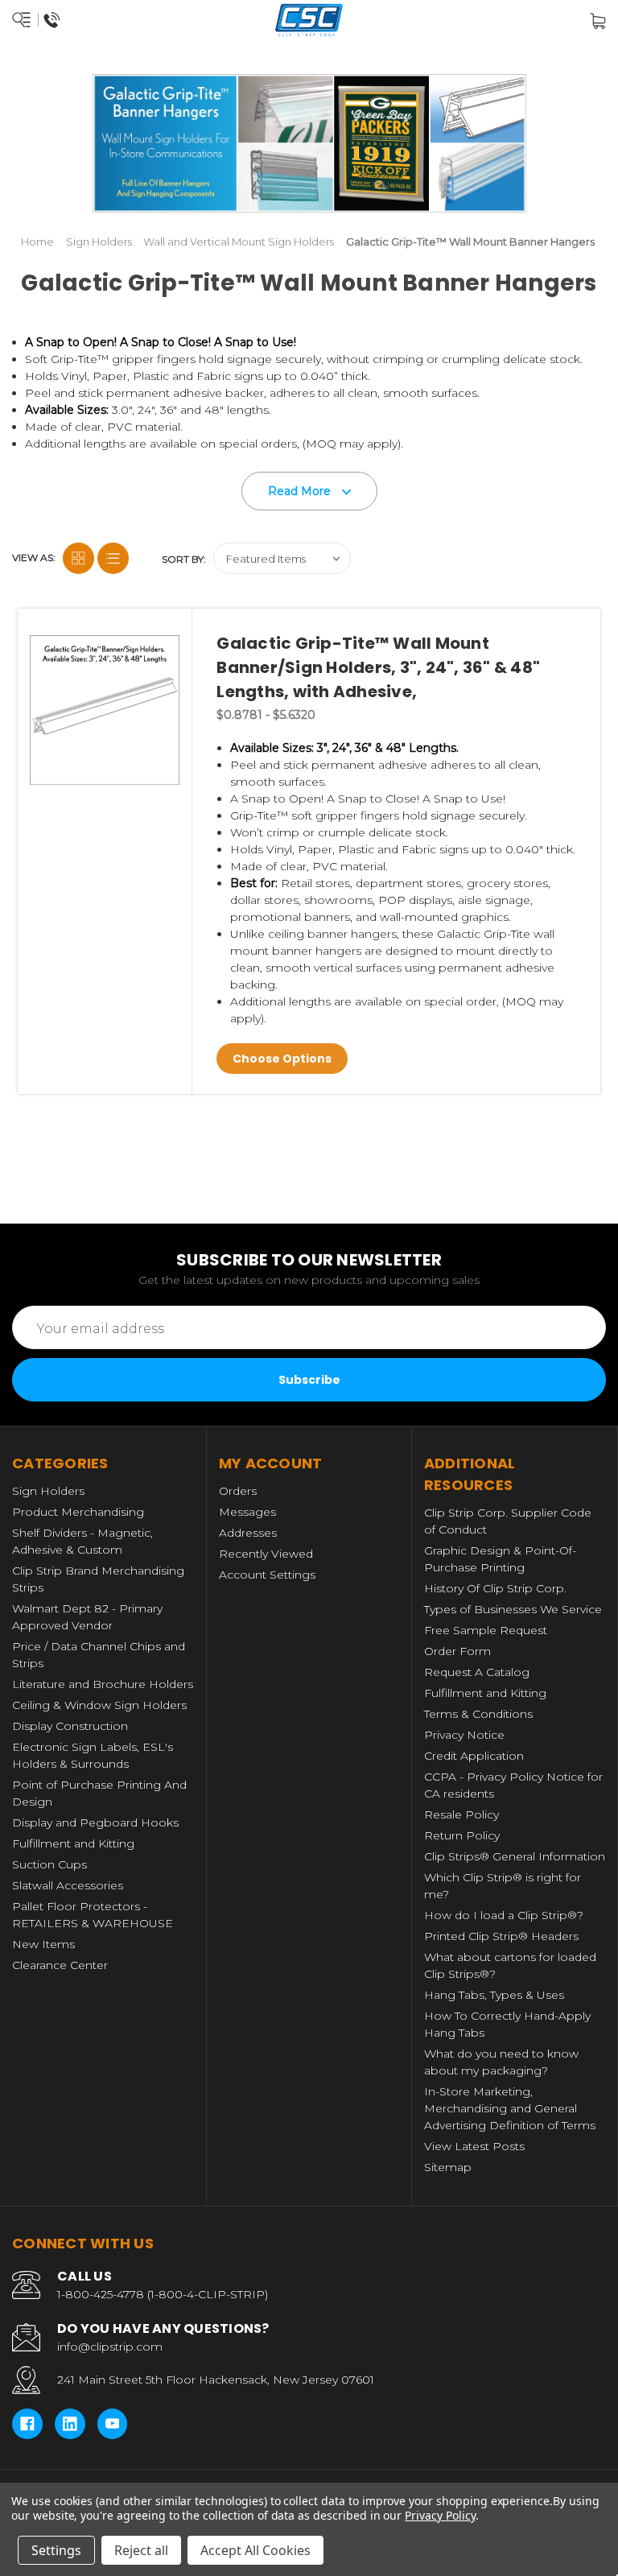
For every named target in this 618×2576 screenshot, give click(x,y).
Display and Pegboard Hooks (95, 1823)
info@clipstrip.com (110, 2347)
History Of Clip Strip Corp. (495, 1588)
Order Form (457, 1651)
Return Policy (462, 1835)
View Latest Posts (474, 2146)
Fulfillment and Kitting (73, 1843)
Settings (56, 2550)
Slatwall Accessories (68, 1885)
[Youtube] (113, 2424)
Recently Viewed (266, 1554)
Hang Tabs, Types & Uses (494, 1995)
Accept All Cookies (255, 2550)
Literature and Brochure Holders (103, 1684)
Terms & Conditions (478, 1714)
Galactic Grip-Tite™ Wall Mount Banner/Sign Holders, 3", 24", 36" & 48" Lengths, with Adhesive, (378, 667)
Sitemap (448, 2167)
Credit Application (474, 1756)
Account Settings (267, 1575)
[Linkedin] (70, 2424)
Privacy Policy (440, 2515)
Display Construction (70, 1726)
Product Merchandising (78, 1512)
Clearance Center (60, 1965)
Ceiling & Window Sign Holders (99, 1705)
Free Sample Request (486, 1630)
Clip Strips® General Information (515, 1856)
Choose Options (282, 1059)
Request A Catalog (477, 1672)
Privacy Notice (464, 1735)
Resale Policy (461, 1814)
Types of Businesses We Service (513, 1609)
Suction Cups (49, 1864)
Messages (247, 1512)
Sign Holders (48, 1491)
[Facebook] (27, 2424)
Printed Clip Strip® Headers (501, 1936)
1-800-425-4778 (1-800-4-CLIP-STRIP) (163, 2294)
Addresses (248, 1533)
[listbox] (282, 558)
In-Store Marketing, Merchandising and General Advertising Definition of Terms (510, 2108)
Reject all (141, 2550)
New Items (43, 1944)
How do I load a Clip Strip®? (504, 1915)
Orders (238, 1491)
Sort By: (184, 559)
